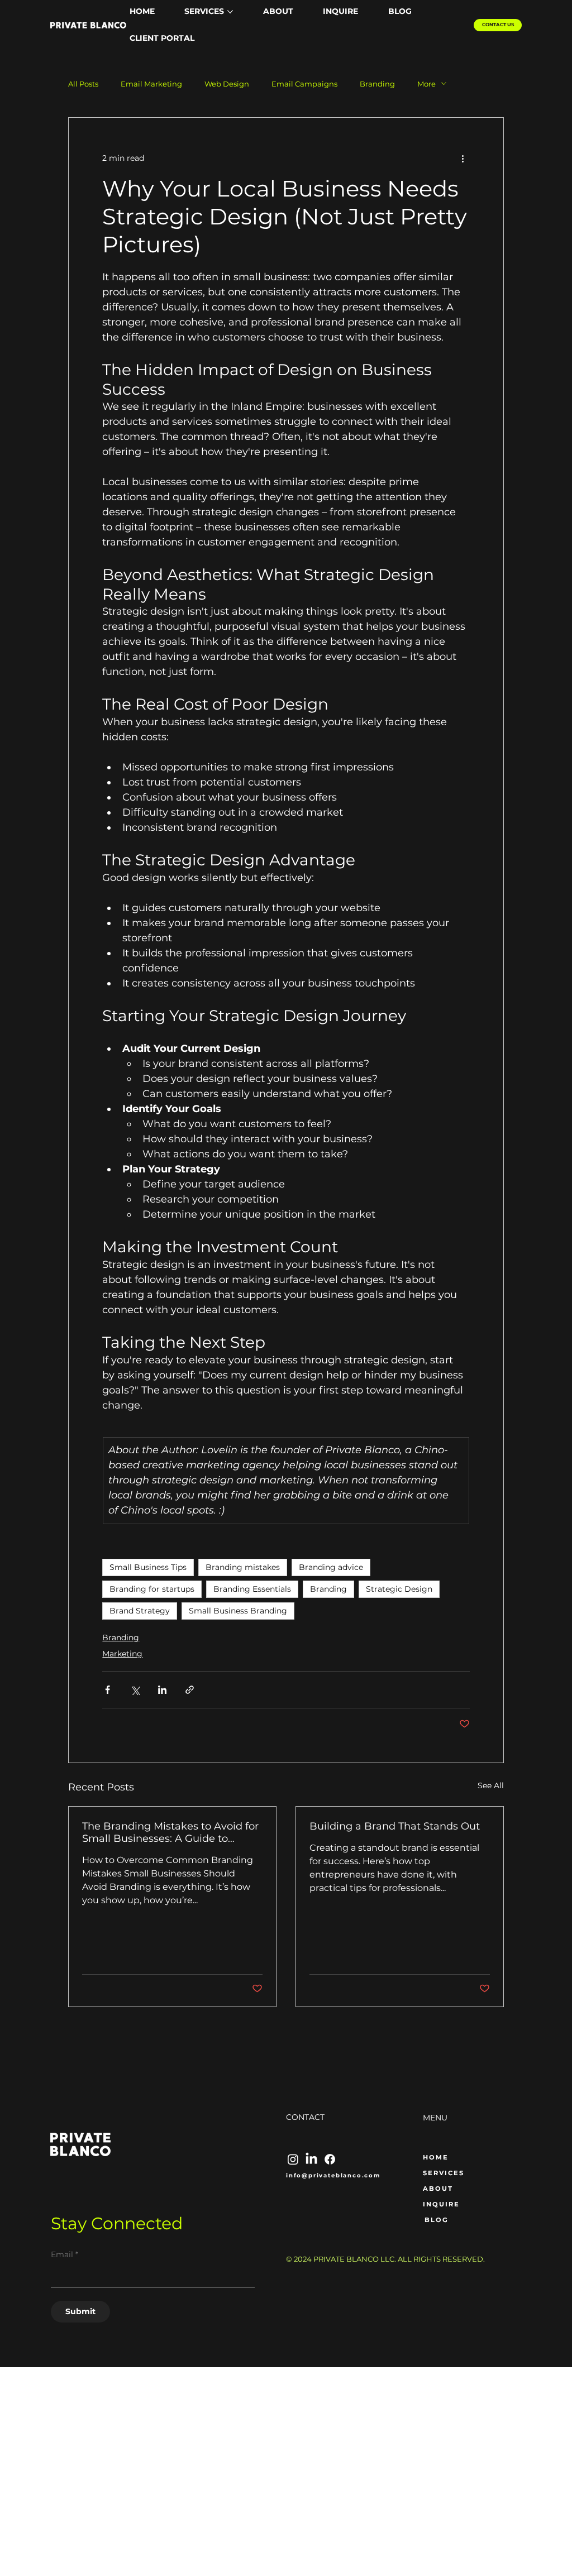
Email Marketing (151, 84)
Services (444, 2173)
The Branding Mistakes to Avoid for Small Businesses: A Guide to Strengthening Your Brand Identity (170, 1832)
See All (491, 1785)
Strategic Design (399, 1589)
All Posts (83, 84)
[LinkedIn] (311, 2159)
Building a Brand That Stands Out (395, 1826)
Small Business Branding (238, 1611)
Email (65, 2254)
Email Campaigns (304, 84)
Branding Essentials (252, 1589)
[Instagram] (293, 2159)
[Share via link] (190, 1690)
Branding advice (331, 1567)
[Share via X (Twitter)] (135, 1690)
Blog (437, 2220)
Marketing (122, 1654)
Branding (377, 84)
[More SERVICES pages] (230, 12)
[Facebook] (330, 2159)
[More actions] (463, 158)
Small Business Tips (148, 1567)
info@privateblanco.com (333, 2175)
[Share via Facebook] (108, 1690)
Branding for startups (152, 1589)
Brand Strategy (140, 1611)
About (438, 2189)
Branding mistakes (243, 1567)
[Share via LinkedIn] (162, 1690)
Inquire (441, 2204)
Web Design (227, 84)
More (426, 84)
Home (436, 2157)
